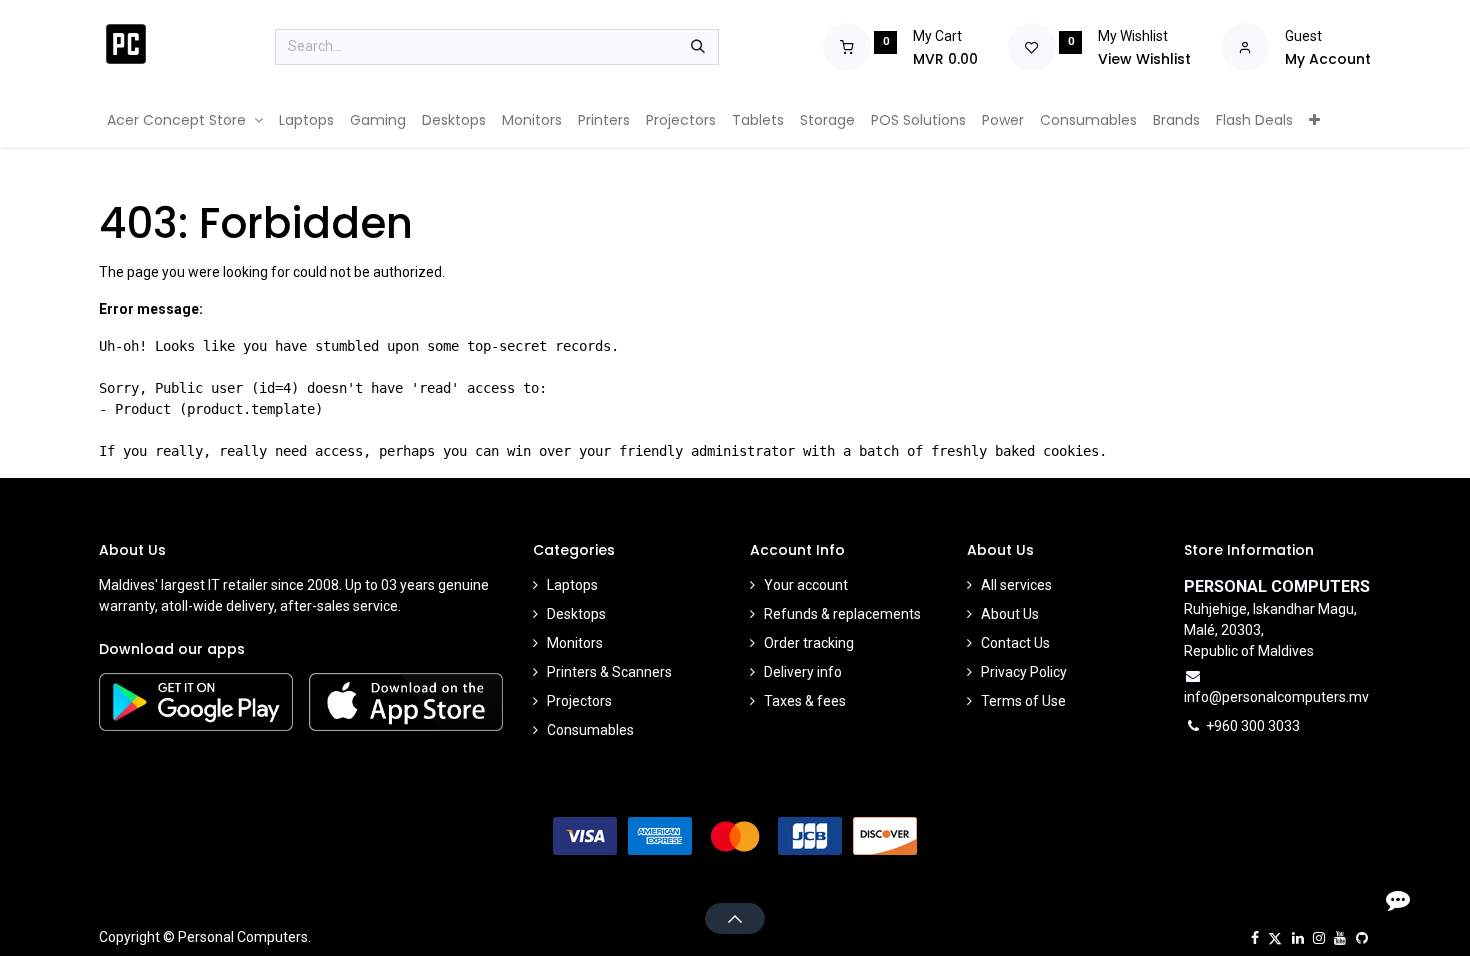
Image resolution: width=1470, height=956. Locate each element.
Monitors (575, 643)
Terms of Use (1023, 701)
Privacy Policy (1024, 672)
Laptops (572, 585)
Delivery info (803, 672)
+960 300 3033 (1253, 726)
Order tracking (809, 643)
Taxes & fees (805, 701)
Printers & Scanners (609, 672)
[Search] (698, 47)
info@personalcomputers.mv (1276, 697)
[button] (734, 918)
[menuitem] (185, 120)
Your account (806, 585)
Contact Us (1015, 643)
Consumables (590, 730)
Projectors (579, 701)
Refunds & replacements (842, 614)
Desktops (576, 614)
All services (1016, 585)
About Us (1010, 614)
